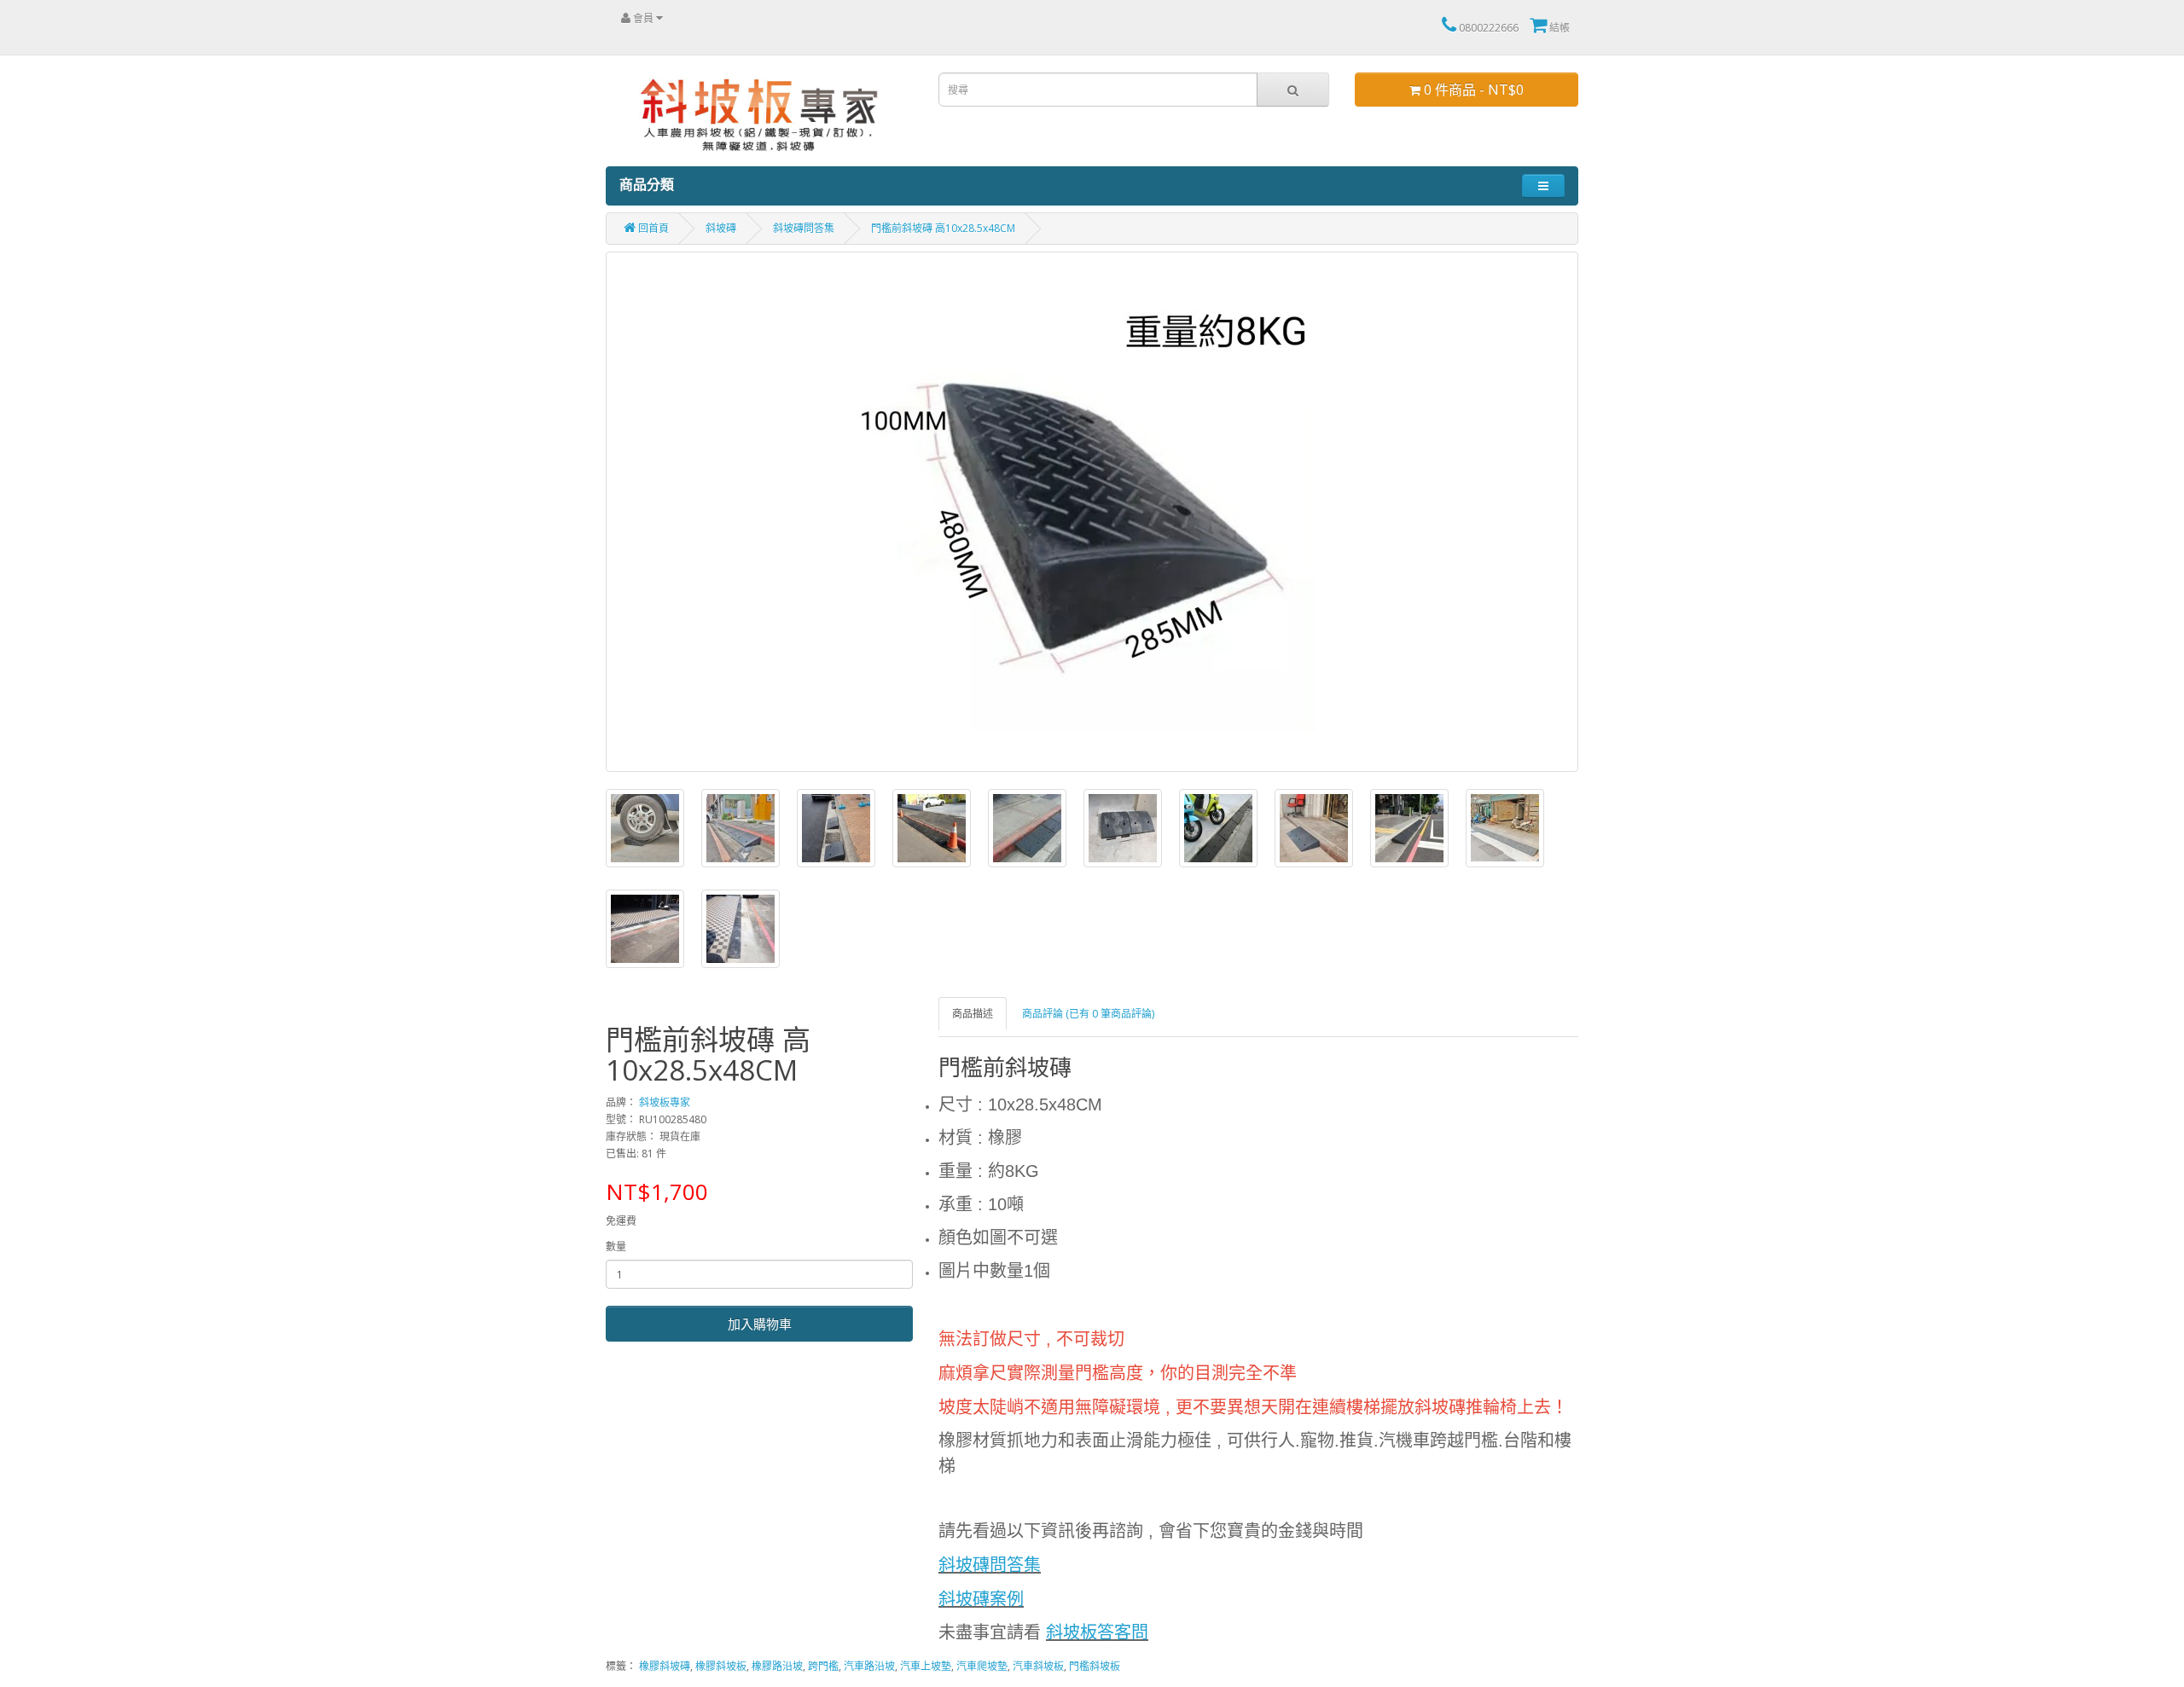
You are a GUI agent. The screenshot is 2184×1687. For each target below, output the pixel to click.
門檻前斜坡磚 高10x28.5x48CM (943, 228)
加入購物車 (760, 1324)
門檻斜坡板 (1095, 1666)
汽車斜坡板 (1038, 1666)
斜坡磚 (721, 228)
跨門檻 (823, 1666)
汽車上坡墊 (926, 1666)
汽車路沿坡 (869, 1666)
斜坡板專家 (665, 1102)
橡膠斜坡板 (721, 1666)
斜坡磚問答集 (804, 228)
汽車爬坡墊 (982, 1666)
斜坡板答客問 (1097, 1632)
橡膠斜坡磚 (665, 1666)
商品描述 (973, 1014)
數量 (616, 1246)
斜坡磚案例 (981, 1599)
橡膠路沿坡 (777, 1666)
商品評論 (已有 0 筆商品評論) (1088, 1014)
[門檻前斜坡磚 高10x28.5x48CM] (1092, 512)
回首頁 (652, 228)
